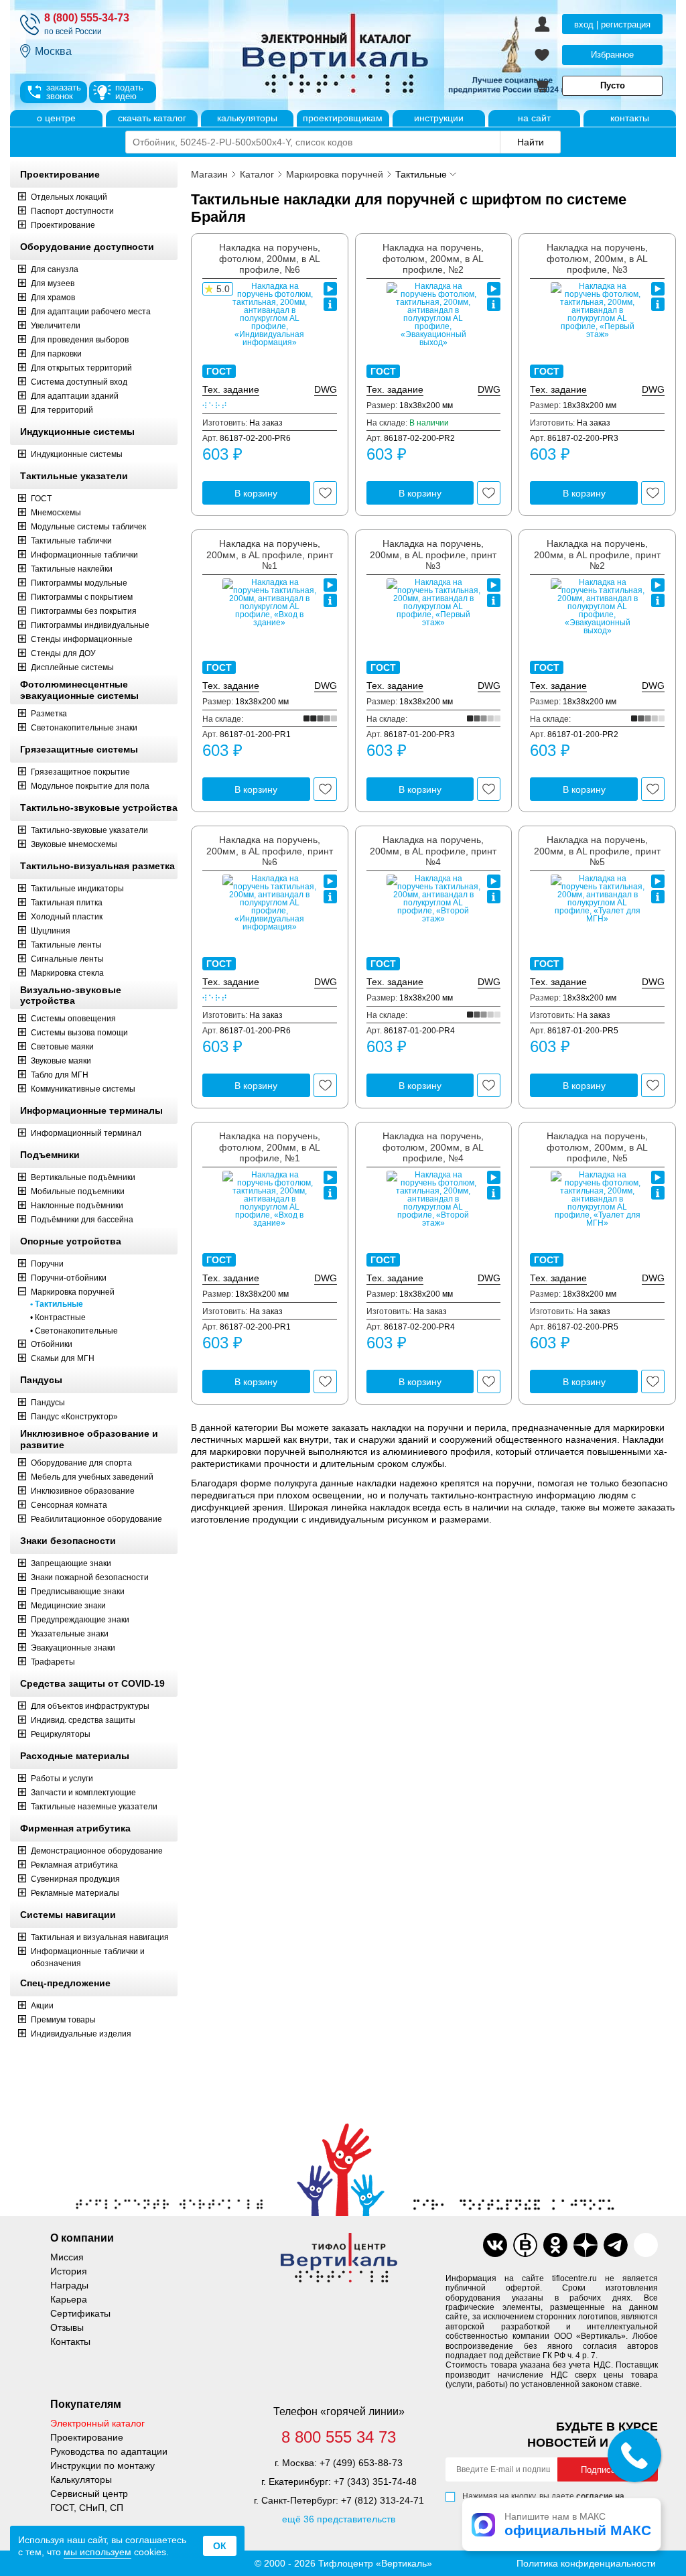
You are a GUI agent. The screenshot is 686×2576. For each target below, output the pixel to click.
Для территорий (62, 410)
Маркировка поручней (73, 1292)
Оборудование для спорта (81, 1463)
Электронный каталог (97, 2423)
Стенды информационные (82, 639)
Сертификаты (80, 2313)
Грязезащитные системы (79, 749)
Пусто (613, 85)
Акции (42, 2006)
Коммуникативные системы (83, 1089)
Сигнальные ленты (67, 959)
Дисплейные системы (72, 667)
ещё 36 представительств (339, 2519)
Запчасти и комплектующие (83, 1793)
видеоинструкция (330, 289)
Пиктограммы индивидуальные (90, 625)
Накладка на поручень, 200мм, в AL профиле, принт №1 (270, 555)
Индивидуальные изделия (81, 2034)
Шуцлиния (51, 931)
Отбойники (52, 1344)
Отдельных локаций (69, 197)
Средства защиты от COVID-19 (92, 1683)
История (69, 2271)
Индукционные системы (77, 432)
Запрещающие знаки (71, 1563)
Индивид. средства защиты (83, 1720)
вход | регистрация (612, 24)
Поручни (47, 1264)
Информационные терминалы (91, 1110)
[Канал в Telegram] (616, 2245)
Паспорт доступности (72, 211)
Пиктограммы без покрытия (84, 611)
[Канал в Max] (646, 2245)
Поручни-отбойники (69, 1278)
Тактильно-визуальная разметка (97, 866)
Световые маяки (62, 1047)
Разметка (49, 714)
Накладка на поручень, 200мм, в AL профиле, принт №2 (597, 555)
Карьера (69, 2299)
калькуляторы (247, 118)
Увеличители (56, 326)
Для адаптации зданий (75, 396)
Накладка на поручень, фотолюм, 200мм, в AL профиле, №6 (270, 259)
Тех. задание (231, 389)
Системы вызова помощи (79, 1033)
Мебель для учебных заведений (92, 1477)
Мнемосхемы (56, 513)
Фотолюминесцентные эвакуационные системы (79, 690)
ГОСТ (41, 499)
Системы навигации (68, 1915)
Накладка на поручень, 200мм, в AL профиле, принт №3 (433, 555)
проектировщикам (343, 118)
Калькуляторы (81, 2480)
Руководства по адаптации (109, 2451)
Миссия (67, 2257)
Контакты (70, 2341)
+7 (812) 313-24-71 (383, 2500)
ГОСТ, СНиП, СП (87, 2508)
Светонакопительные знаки (84, 728)
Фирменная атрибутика (75, 1828)
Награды (69, 2285)
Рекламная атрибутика (74, 1865)
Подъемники (50, 1155)
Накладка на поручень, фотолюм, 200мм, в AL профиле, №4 (433, 1147)
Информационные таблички (84, 555)
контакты (630, 118)
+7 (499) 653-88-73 (361, 2463)
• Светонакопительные (74, 1331)
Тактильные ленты (66, 945)
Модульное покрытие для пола (90, 786)
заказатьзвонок (64, 92)
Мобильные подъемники (78, 1192)
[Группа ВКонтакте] (495, 2245)
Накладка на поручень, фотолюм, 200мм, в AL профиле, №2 (433, 259)
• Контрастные (58, 1317)
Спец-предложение (65, 1983)
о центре (56, 118)
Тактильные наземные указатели (94, 1807)
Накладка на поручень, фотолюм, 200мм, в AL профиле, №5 (597, 1147)
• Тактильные (57, 1304)
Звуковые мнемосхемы (74, 844)
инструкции (439, 118)
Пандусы (41, 1380)
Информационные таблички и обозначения (88, 1957)
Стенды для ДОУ (63, 653)
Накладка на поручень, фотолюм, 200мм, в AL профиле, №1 (270, 1147)
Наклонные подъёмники (77, 1206)
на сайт (534, 118)
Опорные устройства (71, 1241)
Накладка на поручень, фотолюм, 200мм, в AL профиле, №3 (597, 259)
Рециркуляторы (61, 1734)
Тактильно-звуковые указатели (89, 830)
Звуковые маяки (61, 1061)
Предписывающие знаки (78, 1592)
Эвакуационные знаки (73, 1648)
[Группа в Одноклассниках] (555, 2245)
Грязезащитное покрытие (80, 772)
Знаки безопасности (68, 1541)
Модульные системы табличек (88, 527)
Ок (220, 2546)
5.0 (223, 289)
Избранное (612, 55)
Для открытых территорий (81, 368)
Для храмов (53, 298)
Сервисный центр (89, 2494)
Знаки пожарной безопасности (90, 1577)
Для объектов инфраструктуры (90, 1706)
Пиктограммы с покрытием (82, 597)
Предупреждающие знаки (80, 1620)
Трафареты (53, 1662)
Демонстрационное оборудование (97, 1851)
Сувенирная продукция (75, 1879)
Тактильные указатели (74, 476)
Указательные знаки (70, 1634)
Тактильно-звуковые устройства (99, 808)
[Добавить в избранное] (325, 493)
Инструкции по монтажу (102, 2465)
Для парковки (56, 354)
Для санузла (55, 269)
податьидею (129, 92)
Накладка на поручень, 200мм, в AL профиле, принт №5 (597, 851)
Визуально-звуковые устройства (71, 995)
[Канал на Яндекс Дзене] (586, 2245)
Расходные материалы (75, 1756)
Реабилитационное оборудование (96, 1519)
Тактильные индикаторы (77, 889)
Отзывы (67, 2327)
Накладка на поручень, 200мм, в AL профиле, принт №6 (270, 851)
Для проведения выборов (80, 340)
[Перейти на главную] (387, 55)
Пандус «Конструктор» (74, 1417)
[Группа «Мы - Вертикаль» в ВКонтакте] (525, 2245)
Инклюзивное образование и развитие (89, 1439)
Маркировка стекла (67, 973)
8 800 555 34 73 (339, 2437)
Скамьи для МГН (63, 1358)
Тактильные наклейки (72, 569)
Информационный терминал (86, 1133)
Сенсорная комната (69, 1505)
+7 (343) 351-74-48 (375, 2482)
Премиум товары (63, 2020)
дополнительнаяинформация (330, 304)
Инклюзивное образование (83, 1491)
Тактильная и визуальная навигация (100, 1937)
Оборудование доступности (87, 247)
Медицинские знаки (68, 1606)
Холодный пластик (67, 917)
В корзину (256, 493)
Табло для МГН (60, 1075)
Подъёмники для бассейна (82, 1220)
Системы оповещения (73, 1019)
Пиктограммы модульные (79, 583)
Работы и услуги (62, 1779)
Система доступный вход (79, 382)
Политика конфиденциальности (586, 2563)
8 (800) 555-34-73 (87, 18)
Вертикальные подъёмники (83, 1177)
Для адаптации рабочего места (91, 312)
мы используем (97, 2552)
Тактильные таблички (71, 541)
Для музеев (53, 283)
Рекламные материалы (75, 1893)
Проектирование (60, 174)
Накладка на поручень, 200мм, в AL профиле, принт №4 (433, 851)
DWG (326, 389)
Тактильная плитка (67, 903)
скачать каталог (152, 118)
